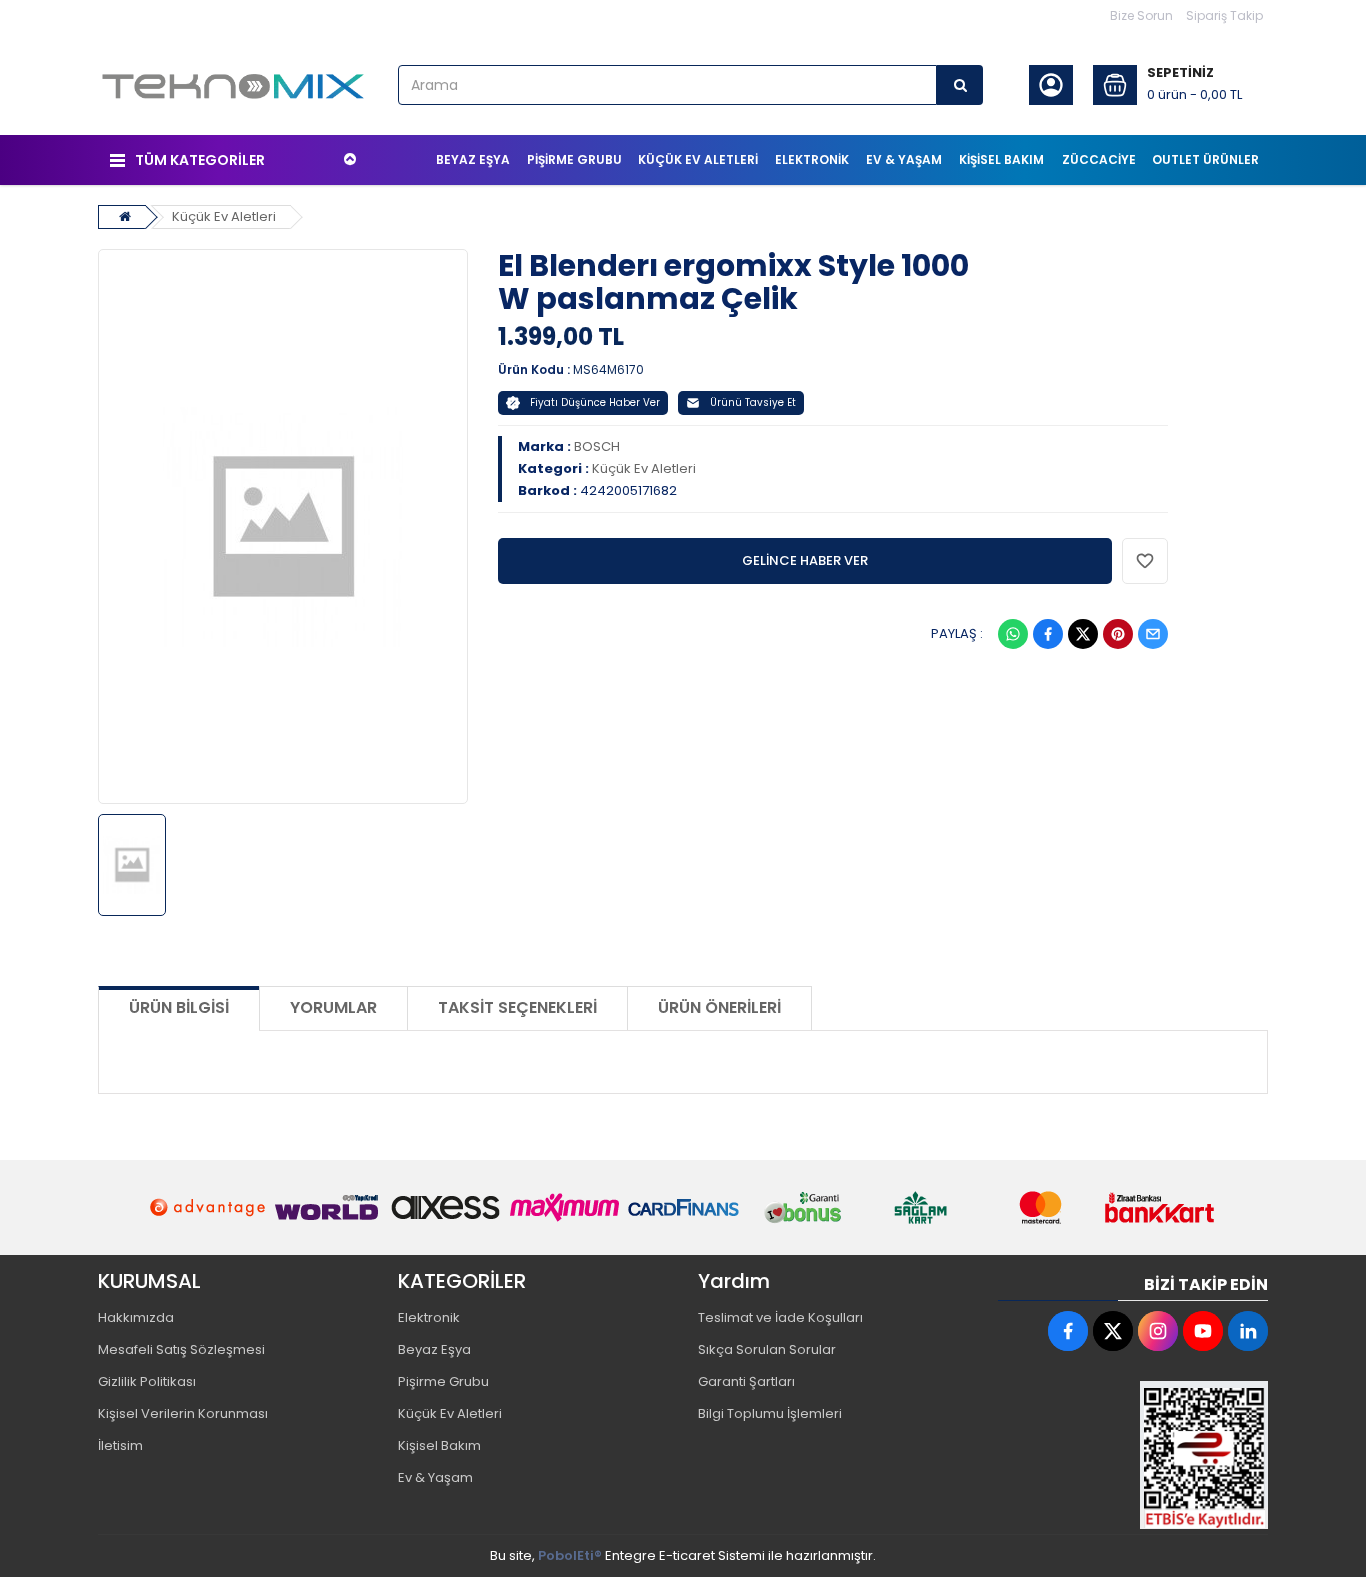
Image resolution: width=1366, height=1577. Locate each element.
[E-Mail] (1153, 634)
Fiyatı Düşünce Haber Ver (595, 402)
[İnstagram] (1158, 1331)
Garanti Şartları (746, 1381)
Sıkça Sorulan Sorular (767, 1349)
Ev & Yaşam (435, 1477)
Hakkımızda (136, 1317)
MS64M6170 (608, 369)
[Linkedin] (1248, 1331)
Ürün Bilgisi (179, 1007)
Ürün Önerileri (719, 1007)
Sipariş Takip (1224, 15)
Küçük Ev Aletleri (224, 216)
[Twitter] (1083, 634)
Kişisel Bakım (439, 1445)
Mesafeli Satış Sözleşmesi (181, 1349)
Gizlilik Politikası (147, 1381)
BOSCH (597, 446)
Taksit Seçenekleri (517, 1007)
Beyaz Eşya (434, 1349)
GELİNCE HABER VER (805, 560)
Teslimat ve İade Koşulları (780, 1317)
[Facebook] (1048, 634)
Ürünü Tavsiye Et (753, 402)
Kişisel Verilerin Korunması (183, 1413)
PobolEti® (570, 1555)
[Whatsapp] (1013, 634)
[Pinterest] (1118, 634)
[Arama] (960, 85)
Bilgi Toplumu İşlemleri (770, 1413)
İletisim (120, 1445)
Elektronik (429, 1317)
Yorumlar (333, 1007)
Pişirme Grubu (443, 1381)
